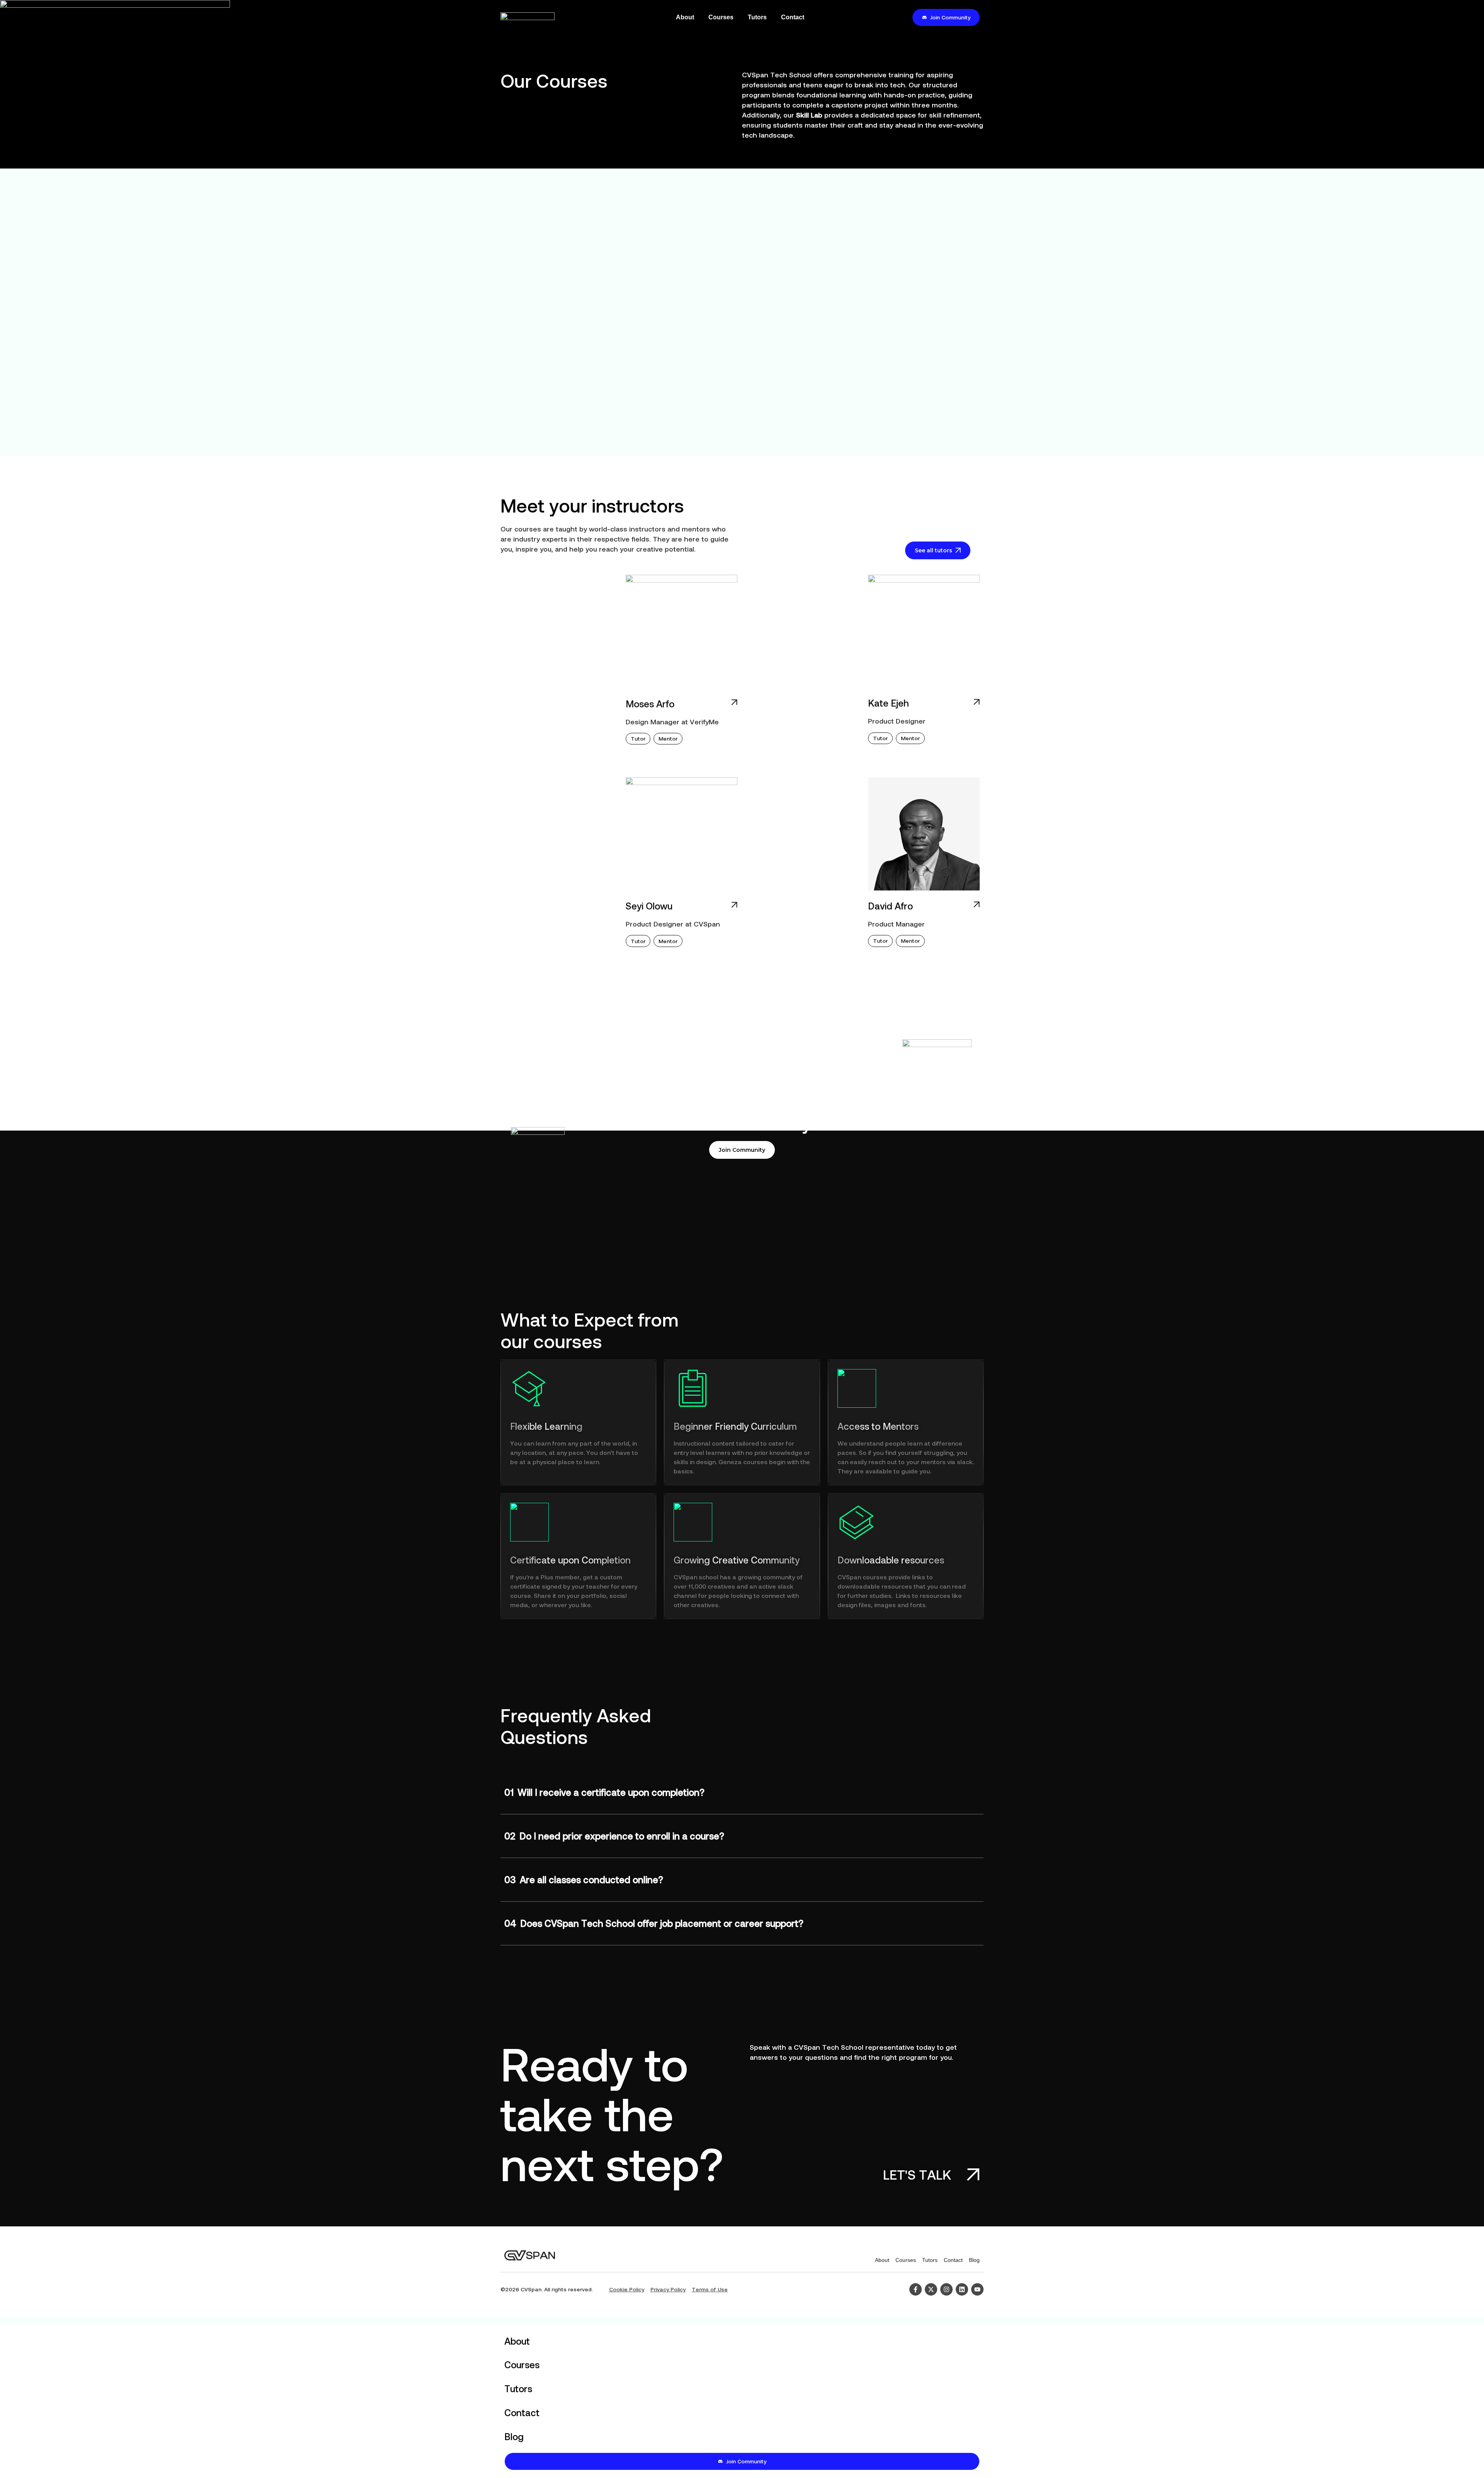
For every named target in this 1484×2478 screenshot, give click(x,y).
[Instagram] (946, 2289)
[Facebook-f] (916, 2289)
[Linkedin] (962, 2289)
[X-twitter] (931, 2289)
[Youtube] (977, 2289)
